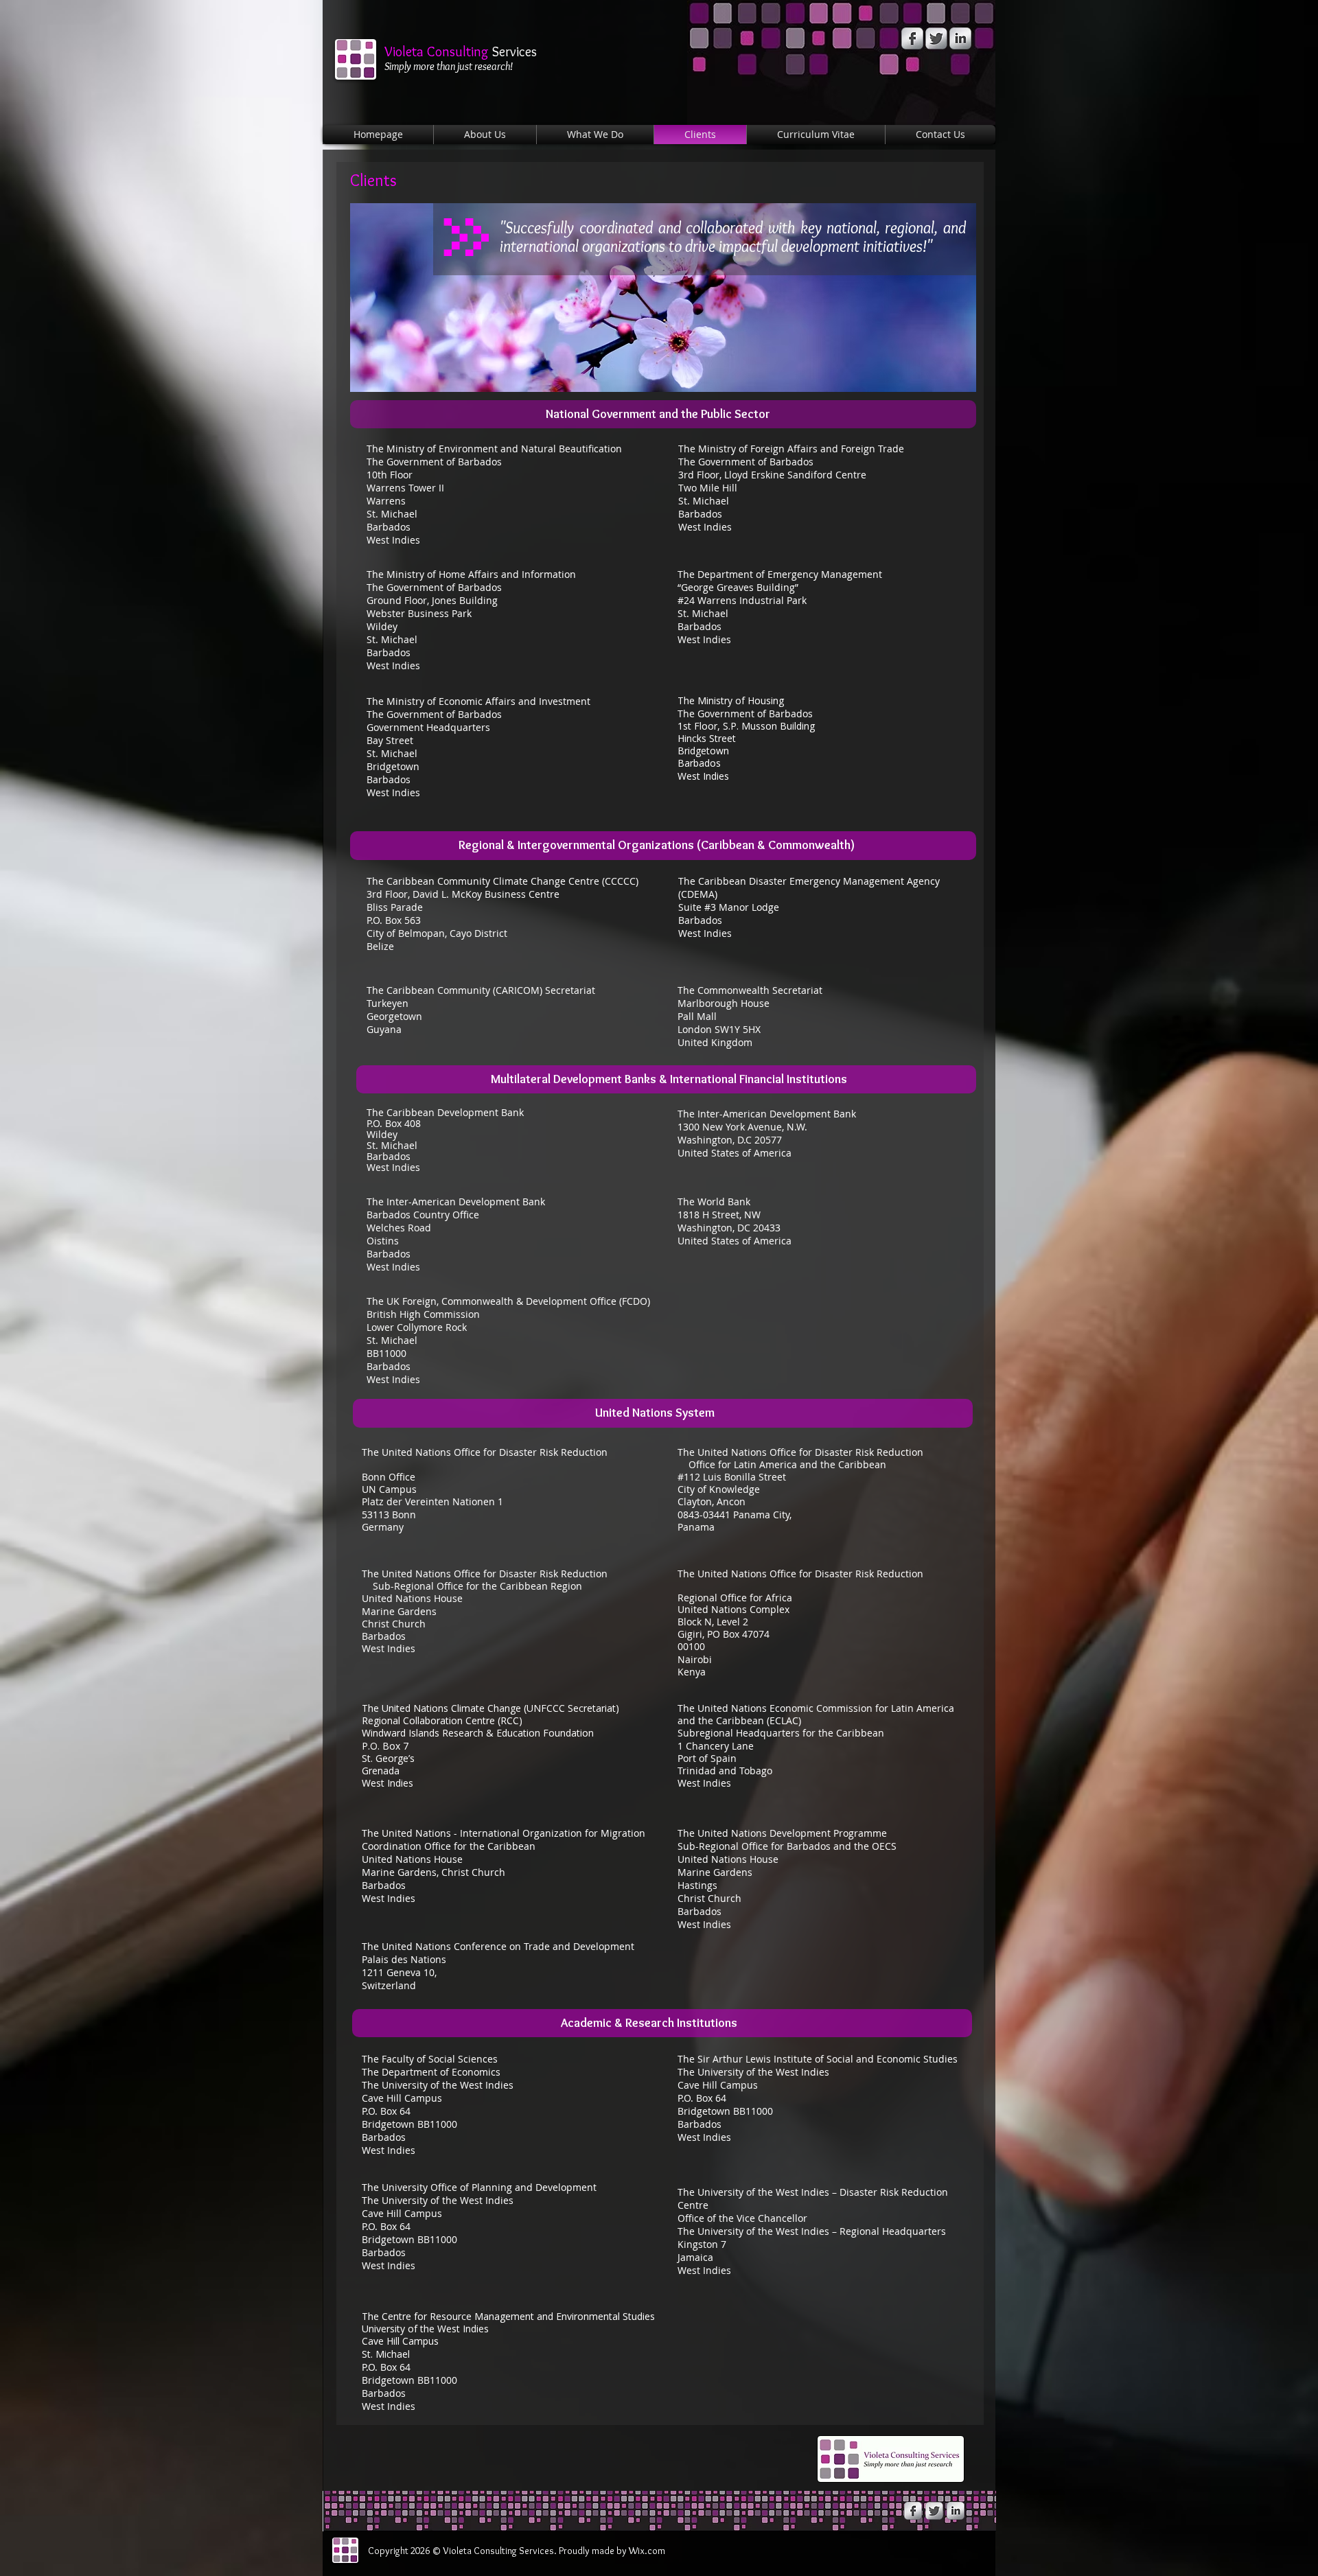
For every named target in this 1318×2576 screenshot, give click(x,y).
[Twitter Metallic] (936, 38)
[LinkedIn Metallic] (960, 38)
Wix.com (647, 2551)
